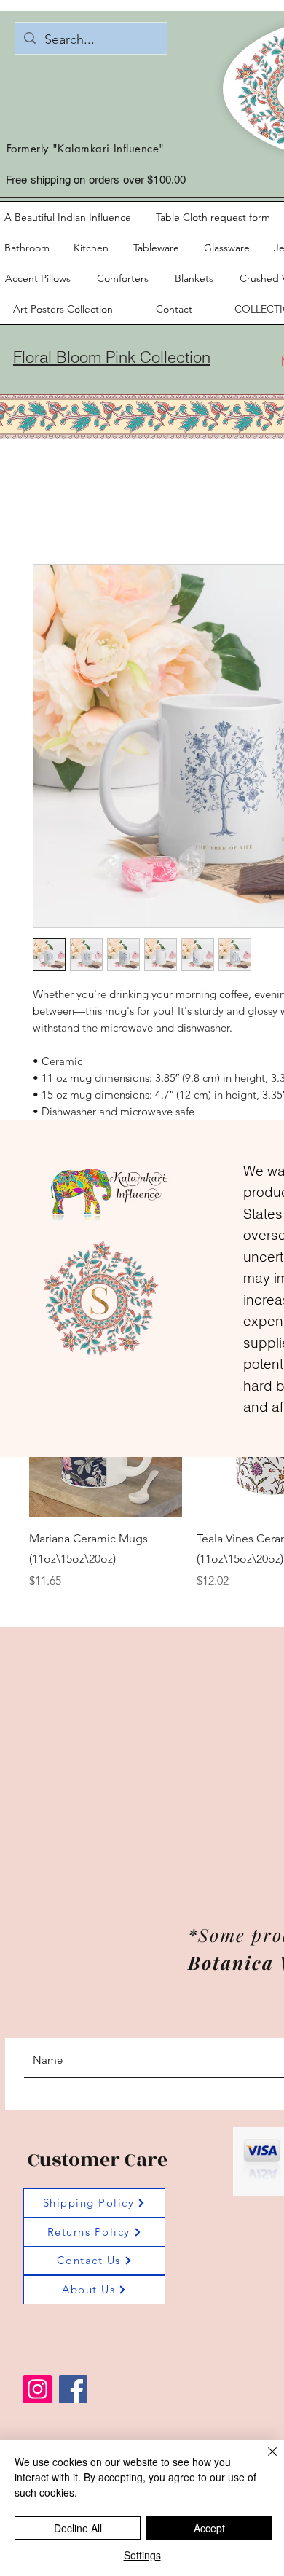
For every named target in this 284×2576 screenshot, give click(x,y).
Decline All (78, 2528)
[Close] (264, 2460)
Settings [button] (142, 2555)
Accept (209, 2528)
